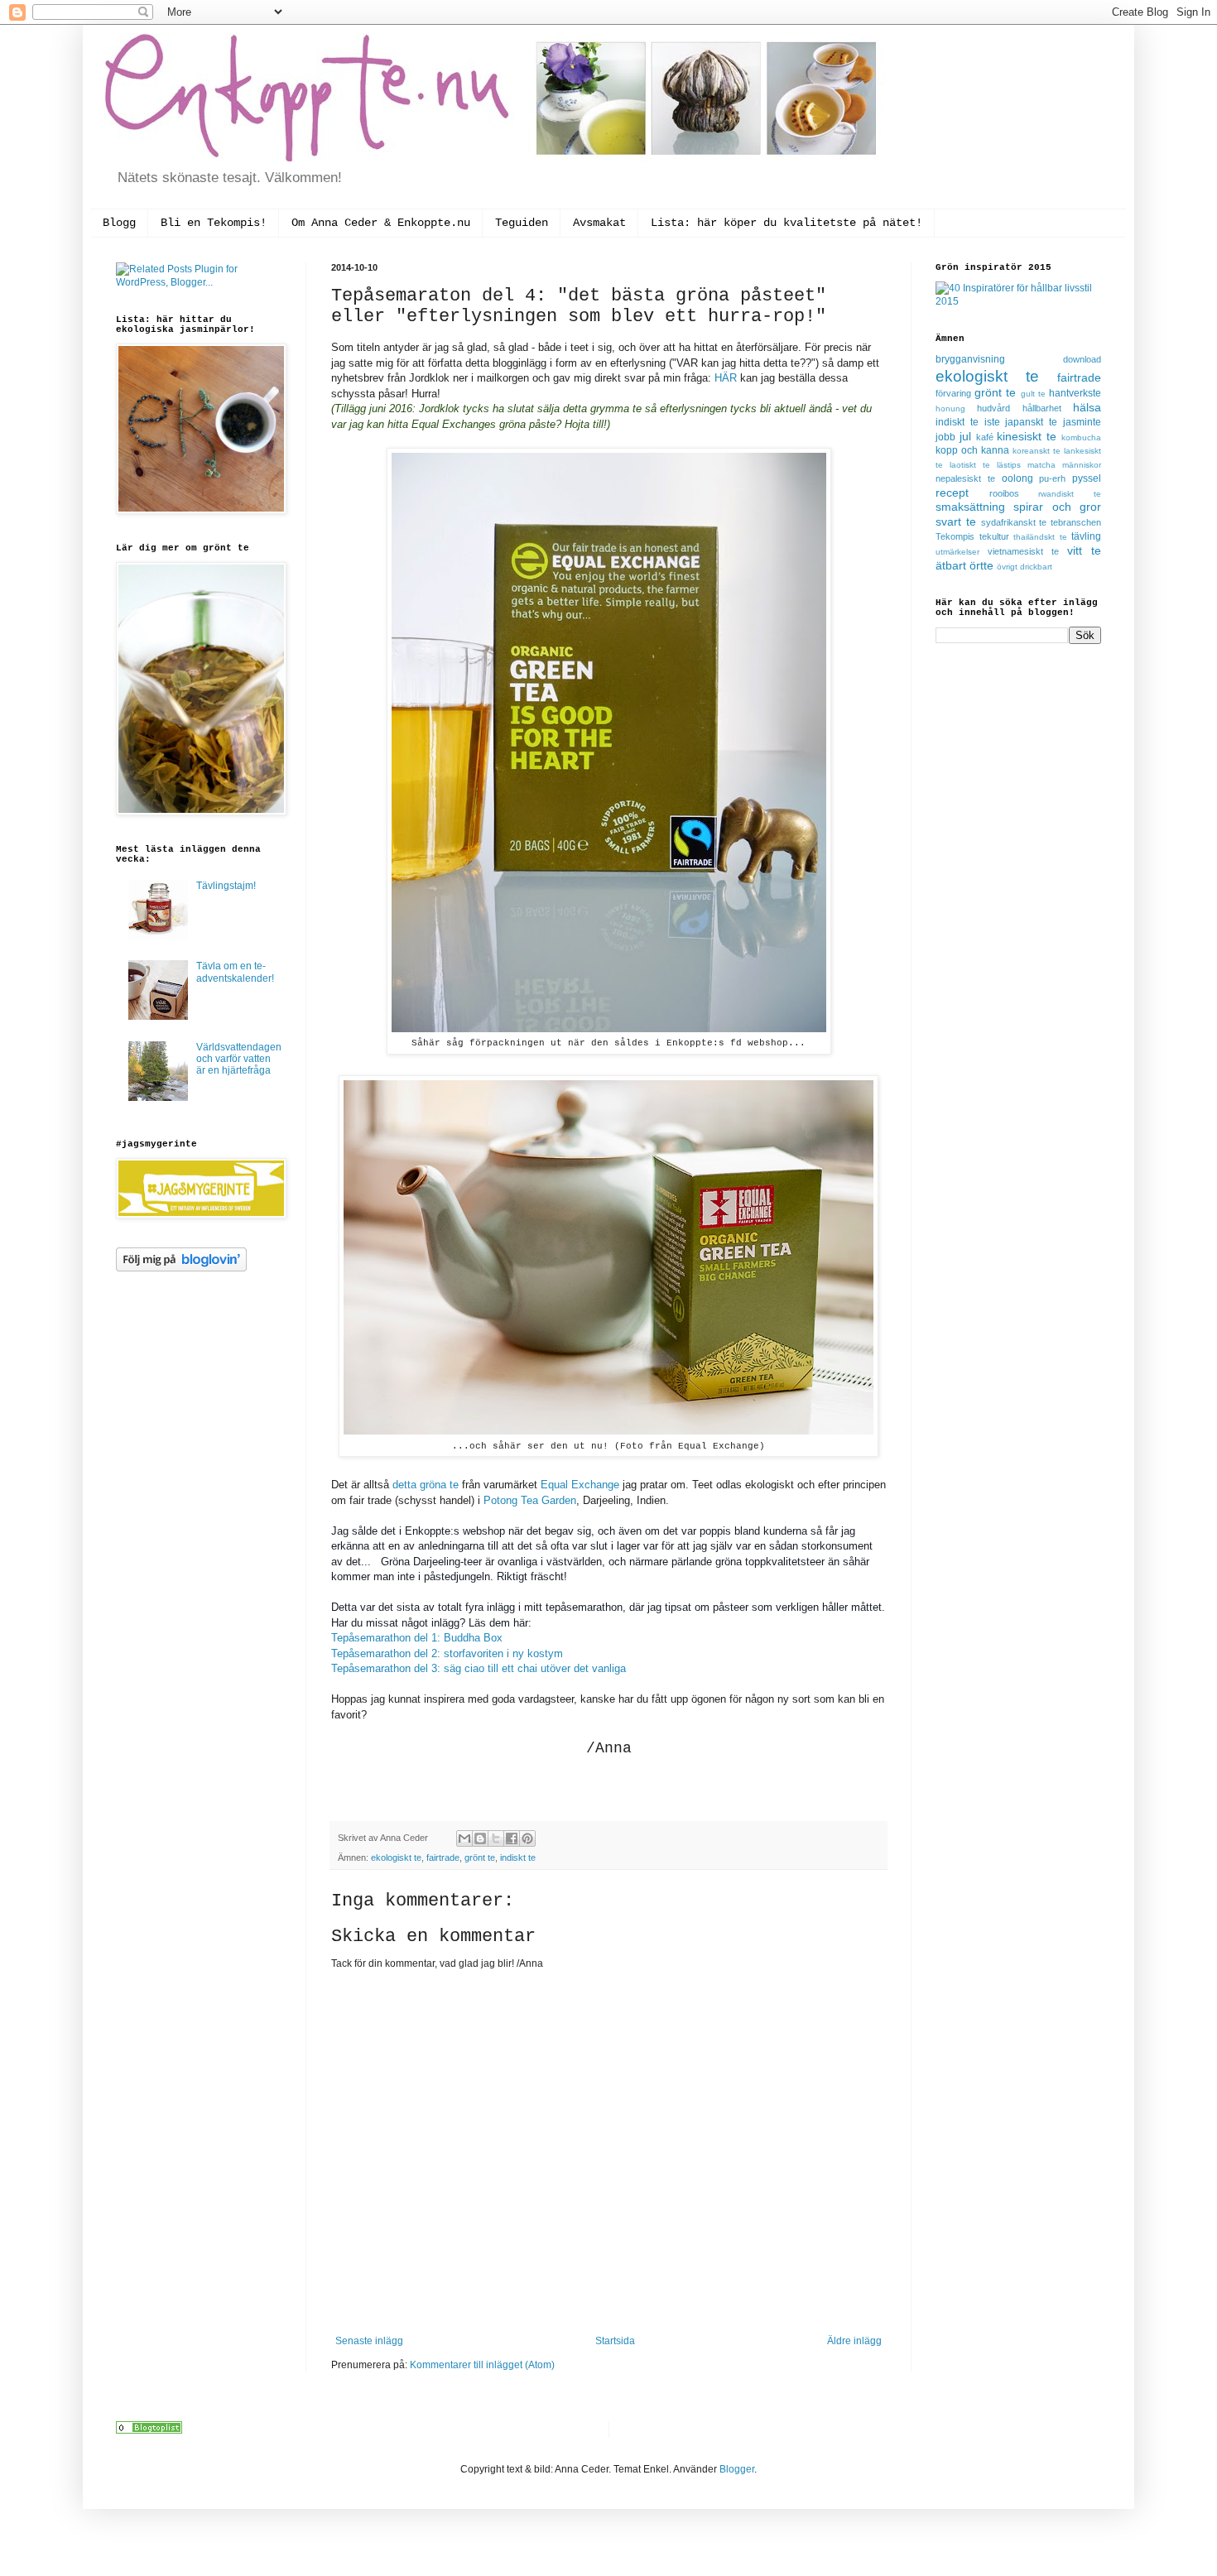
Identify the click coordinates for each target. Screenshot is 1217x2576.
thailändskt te (1040, 537)
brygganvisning (970, 359)
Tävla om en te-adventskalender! (235, 972)
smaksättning (970, 507)
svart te (956, 521)
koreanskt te (1037, 451)
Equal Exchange (580, 1485)
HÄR (727, 378)
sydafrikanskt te (1014, 522)
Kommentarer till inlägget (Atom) (482, 2365)
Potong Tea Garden (530, 1500)
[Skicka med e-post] (464, 1838)
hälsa (1087, 407)
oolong (1017, 478)
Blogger (737, 2469)
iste (992, 422)
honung (950, 409)
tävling (1086, 536)
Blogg (119, 223)
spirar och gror (1057, 507)
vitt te (1084, 550)
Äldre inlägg (854, 2341)
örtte (981, 565)
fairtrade (443, 1858)
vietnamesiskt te (1023, 551)
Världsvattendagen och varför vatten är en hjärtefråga (239, 1059)
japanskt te (1031, 422)
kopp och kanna (972, 450)
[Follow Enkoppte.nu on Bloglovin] (181, 1268)
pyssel (1087, 478)
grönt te (480, 1858)
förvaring (953, 393)
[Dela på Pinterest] (527, 1838)
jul (965, 436)
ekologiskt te (396, 1858)
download (1082, 359)
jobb (945, 437)
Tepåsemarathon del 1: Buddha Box (417, 1638)
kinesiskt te (1027, 436)
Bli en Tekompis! (214, 223)
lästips (1009, 465)
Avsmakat (599, 223)
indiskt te (518, 1858)
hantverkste (1075, 393)
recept (952, 493)
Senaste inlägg (369, 2341)
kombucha (1081, 437)
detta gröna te (426, 1485)
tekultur (994, 536)
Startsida (615, 2341)
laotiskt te (970, 465)
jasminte (1082, 422)
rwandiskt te (1070, 494)
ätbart (951, 565)
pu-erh (1052, 478)
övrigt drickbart (1025, 567)
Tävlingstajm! (226, 886)
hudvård (993, 408)
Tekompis (955, 536)
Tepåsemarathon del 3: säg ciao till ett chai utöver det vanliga (479, 1668)
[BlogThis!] (480, 1838)
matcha (1041, 465)
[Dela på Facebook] (512, 1838)
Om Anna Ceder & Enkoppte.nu (381, 223)
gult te (1033, 394)
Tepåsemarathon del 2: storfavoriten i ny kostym (447, 1653)
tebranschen (1076, 522)
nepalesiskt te (965, 478)
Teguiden (522, 223)
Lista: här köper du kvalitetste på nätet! (786, 223)
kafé (985, 437)
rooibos (1004, 493)
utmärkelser (957, 552)
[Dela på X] (496, 1838)
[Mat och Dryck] (149, 2430)
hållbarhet (1042, 408)
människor (1082, 465)
